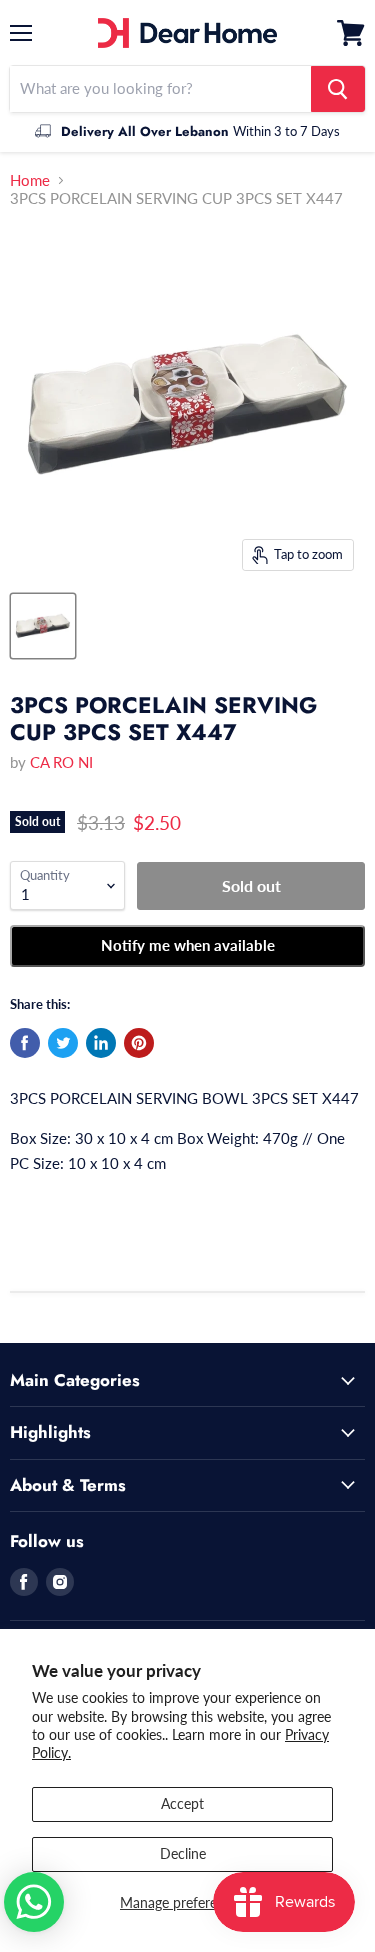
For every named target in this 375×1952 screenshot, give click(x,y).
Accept (182, 1803)
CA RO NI (61, 762)
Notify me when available (188, 945)
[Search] (338, 89)
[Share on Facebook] (25, 1043)
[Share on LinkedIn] (101, 1043)
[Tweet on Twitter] (63, 1043)
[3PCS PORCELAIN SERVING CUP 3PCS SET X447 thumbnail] (43, 626)
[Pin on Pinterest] (139, 1043)
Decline (183, 1853)
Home (30, 180)
